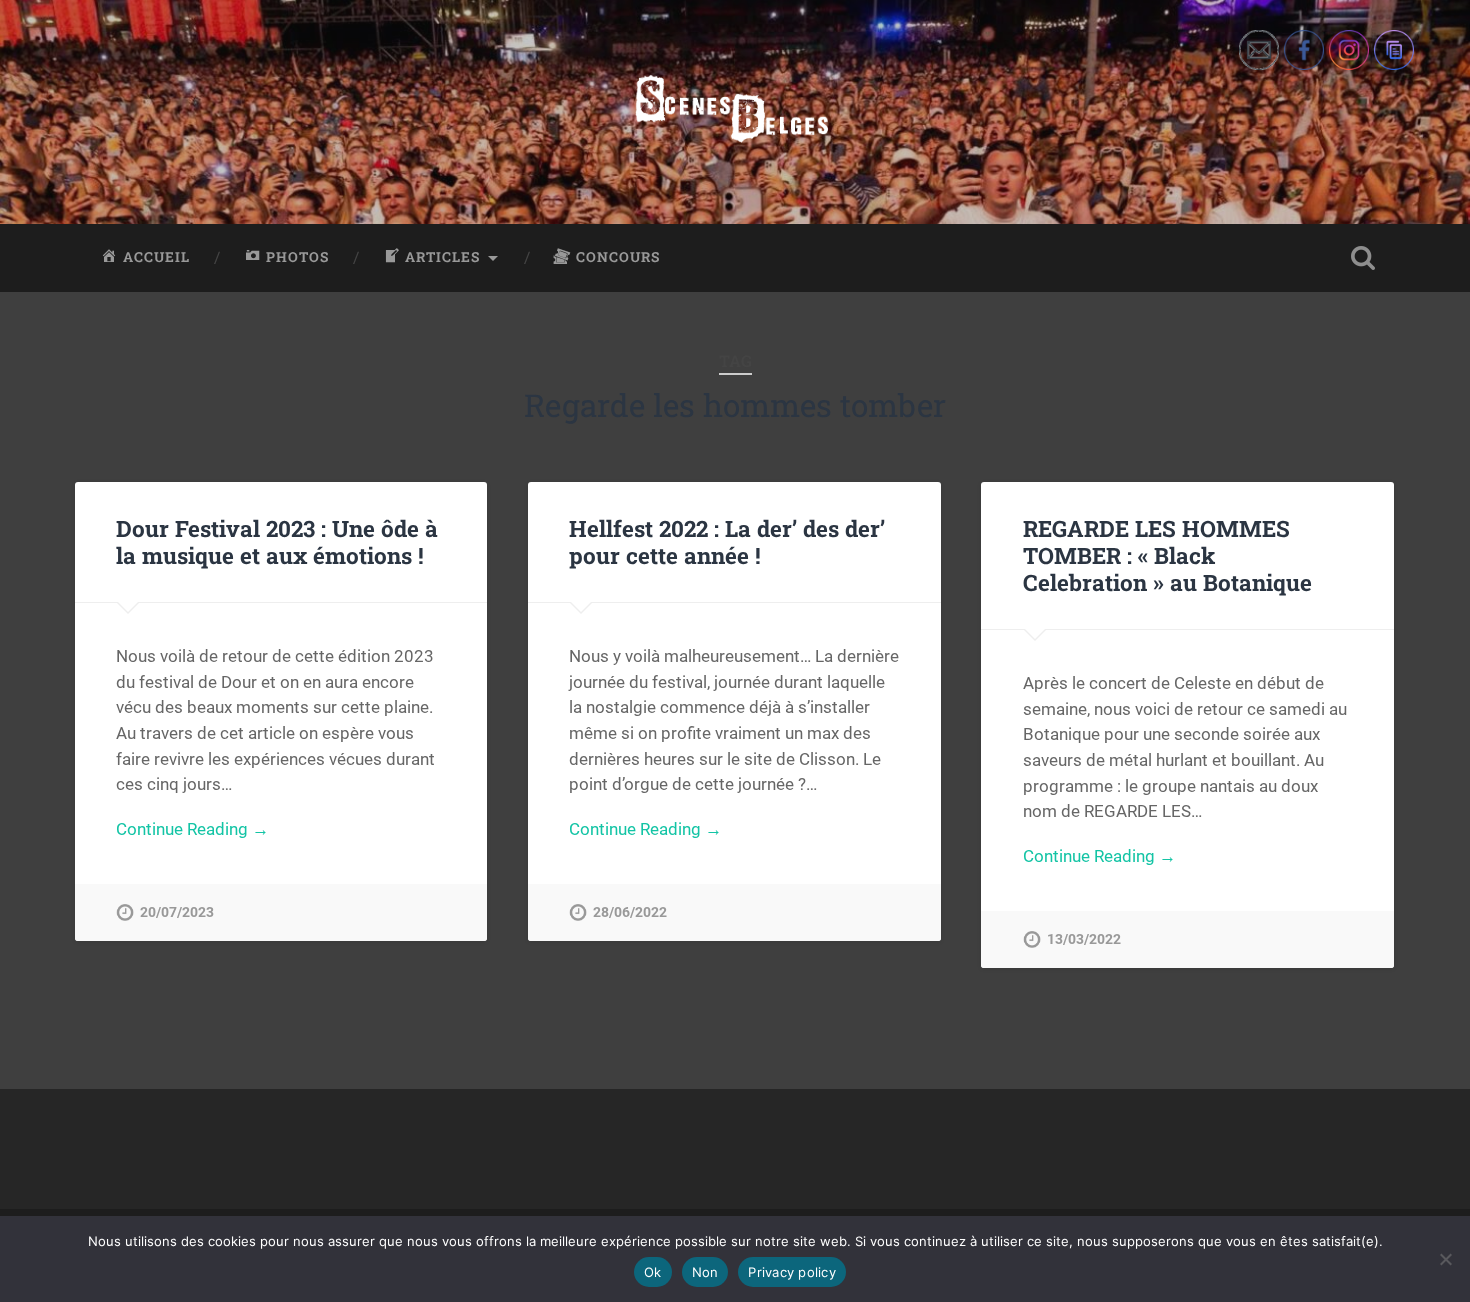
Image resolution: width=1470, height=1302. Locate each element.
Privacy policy (792, 1272)
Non (705, 1272)
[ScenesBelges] (734, 112)
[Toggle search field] (1363, 258)
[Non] (1445, 1259)
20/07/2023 (177, 912)
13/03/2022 (1084, 939)
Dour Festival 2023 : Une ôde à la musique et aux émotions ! (277, 541)
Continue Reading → (192, 829)
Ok (653, 1272)
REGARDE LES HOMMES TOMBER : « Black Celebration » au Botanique (1167, 555)
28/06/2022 (630, 912)
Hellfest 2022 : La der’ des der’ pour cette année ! (727, 541)
